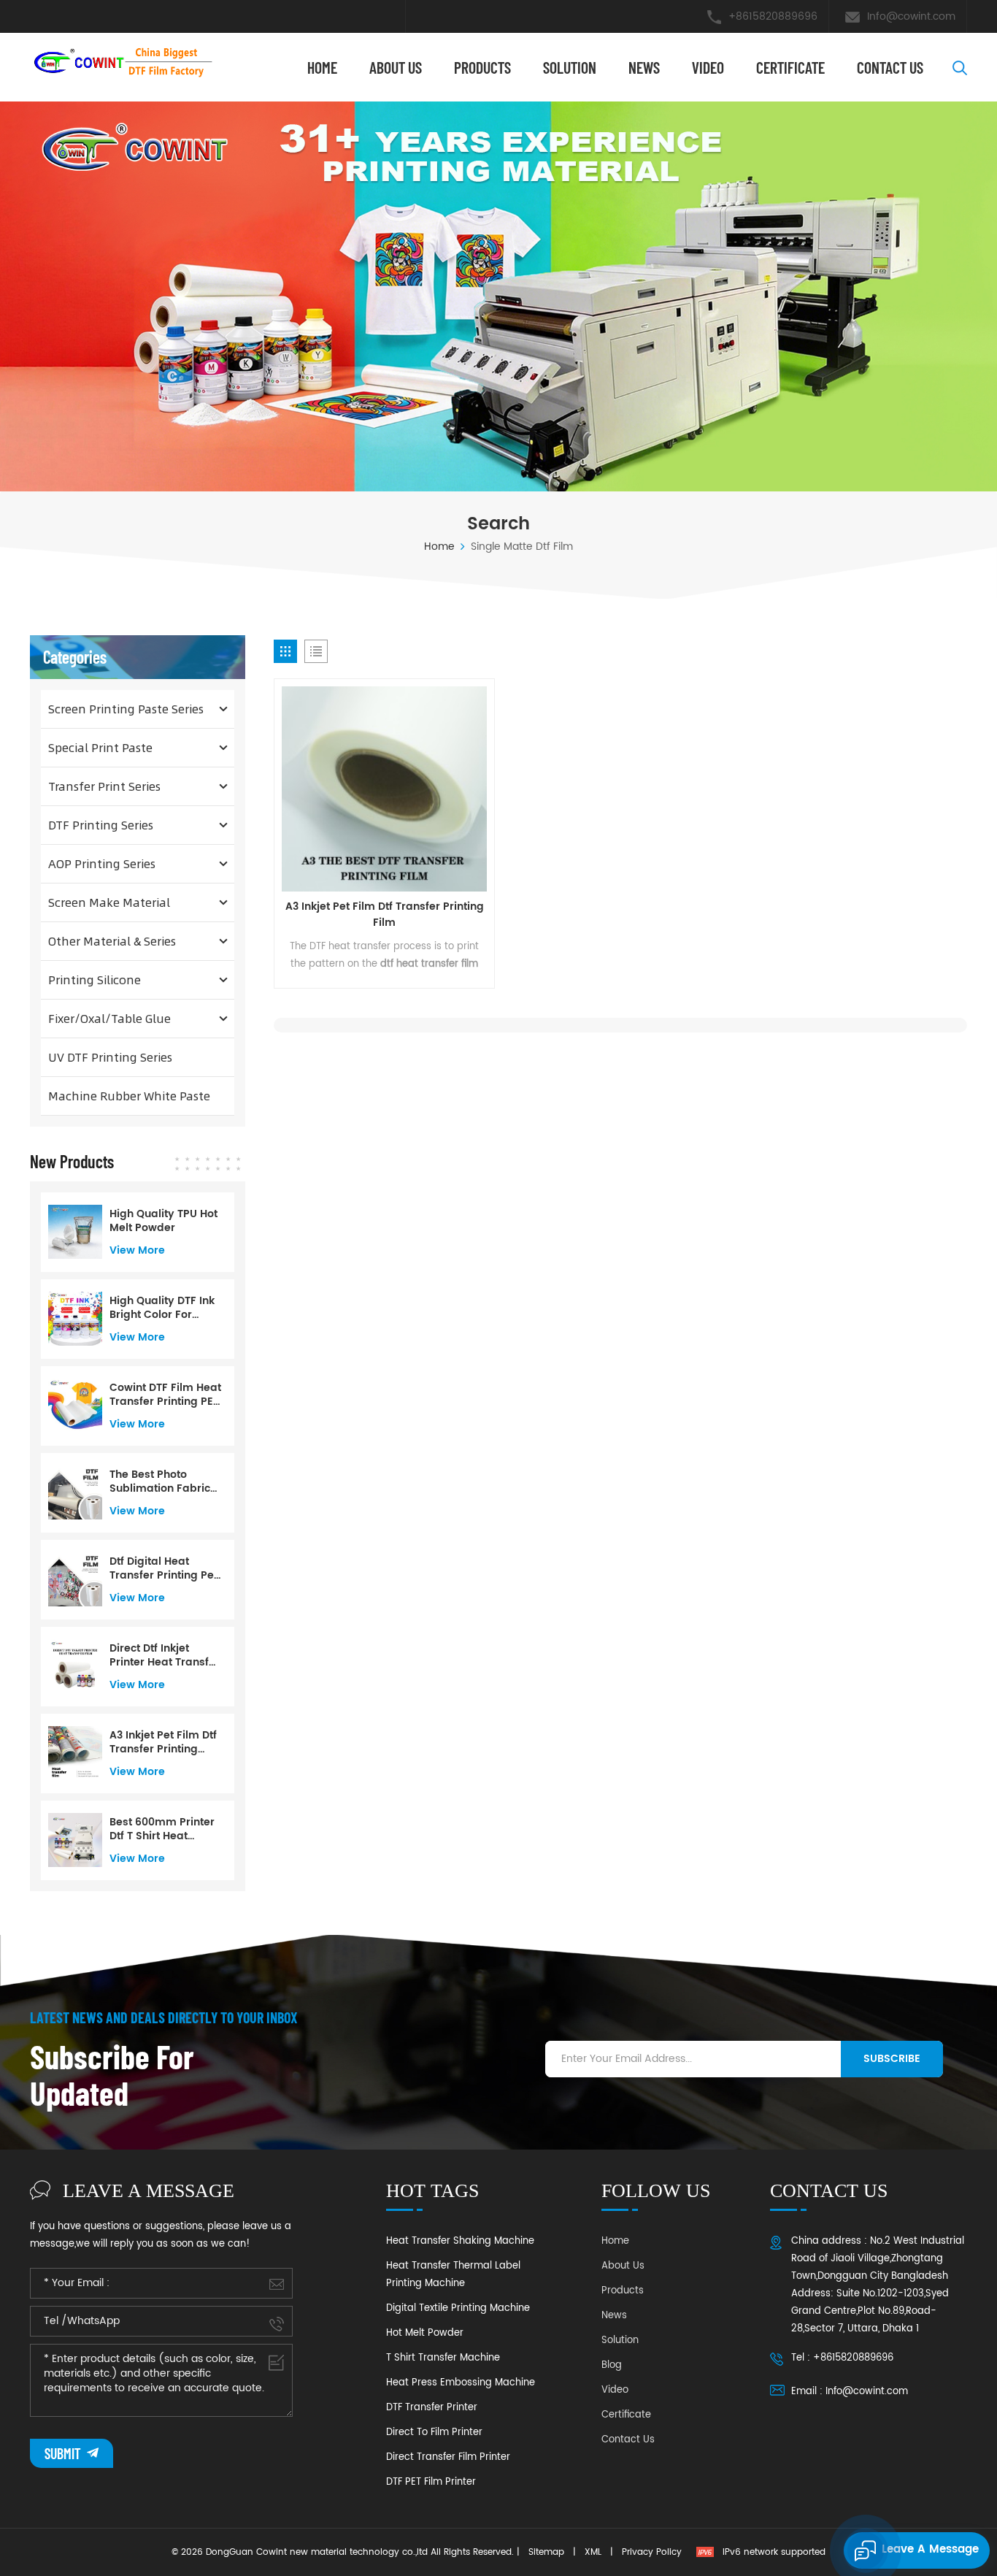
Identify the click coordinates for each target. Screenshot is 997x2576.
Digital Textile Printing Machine (458, 2308)
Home (322, 67)
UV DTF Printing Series (110, 1057)
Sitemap (546, 2552)
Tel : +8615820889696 (842, 2358)
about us (396, 67)
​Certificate (790, 67)
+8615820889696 (773, 16)
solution (570, 67)
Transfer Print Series (104, 786)
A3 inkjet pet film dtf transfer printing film (385, 915)
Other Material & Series (112, 941)
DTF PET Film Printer (431, 2482)
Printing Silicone (95, 980)
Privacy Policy (652, 2552)
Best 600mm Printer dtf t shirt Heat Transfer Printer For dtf (162, 1829)
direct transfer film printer (448, 2457)
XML (593, 2552)
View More (137, 1250)
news (644, 67)
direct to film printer (434, 2433)
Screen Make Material (109, 902)
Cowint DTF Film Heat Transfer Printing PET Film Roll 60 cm (165, 1395)
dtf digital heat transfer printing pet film (163, 1568)
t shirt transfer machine (443, 2358)
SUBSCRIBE (892, 2059)
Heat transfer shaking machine (460, 2241)
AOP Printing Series (102, 863)
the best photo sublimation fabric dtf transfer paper (160, 1481)
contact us (890, 67)
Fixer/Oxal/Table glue (109, 1018)
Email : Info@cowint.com (850, 2392)
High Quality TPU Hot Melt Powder (163, 1221)
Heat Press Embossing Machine (461, 2383)
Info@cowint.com (911, 16)
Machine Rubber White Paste (129, 1096)
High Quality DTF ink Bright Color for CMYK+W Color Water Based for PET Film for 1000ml (164, 1308)
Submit (64, 2453)
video (708, 67)
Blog (612, 2365)
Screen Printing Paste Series (126, 709)
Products (482, 67)
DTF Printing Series (101, 825)
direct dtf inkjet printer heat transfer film (165, 1655)
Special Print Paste (100, 747)
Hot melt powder (425, 2333)
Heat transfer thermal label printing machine (453, 2275)
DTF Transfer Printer (432, 2408)
